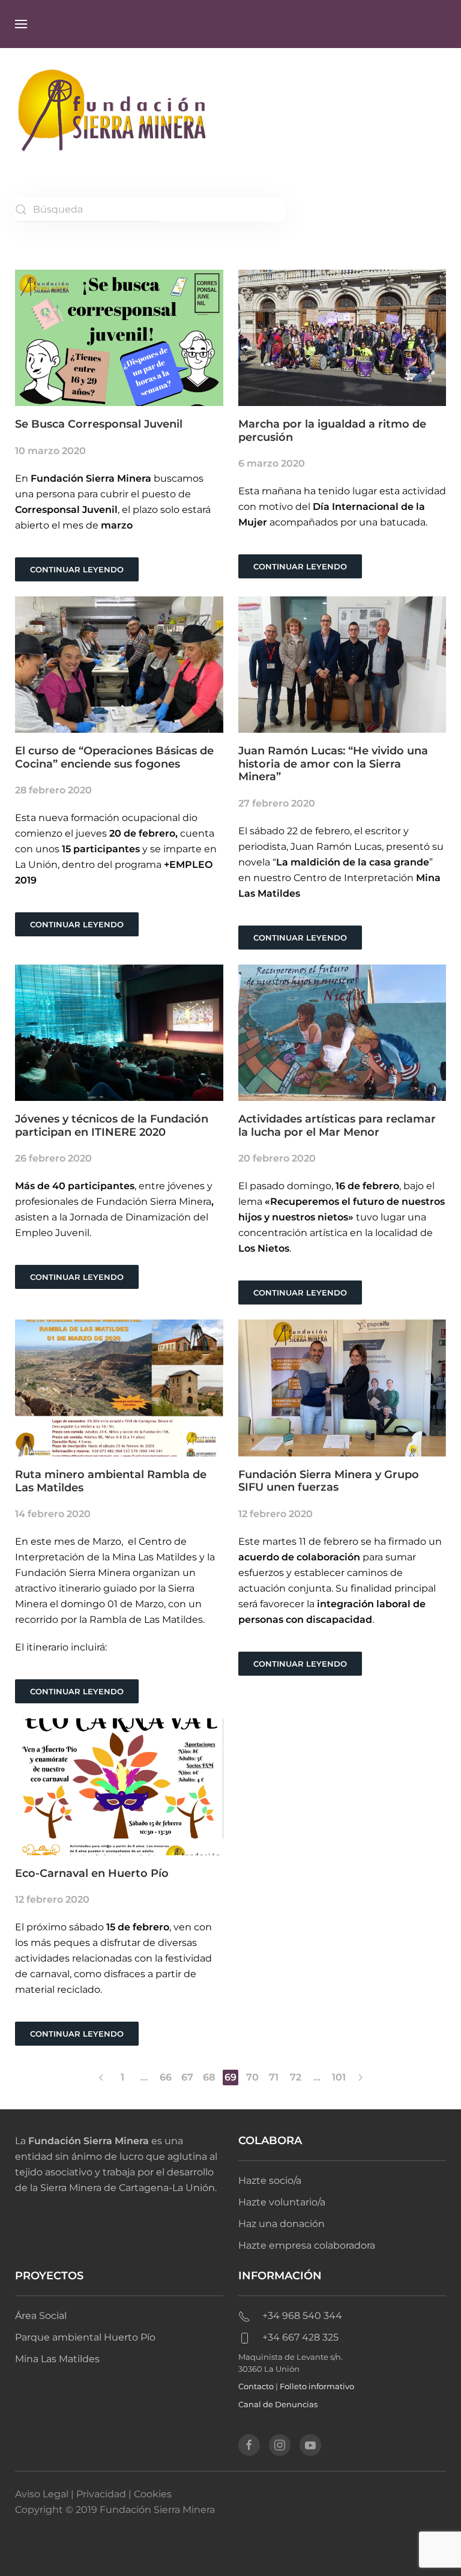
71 (274, 2077)
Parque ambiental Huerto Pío (85, 2337)
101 (339, 2077)
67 (187, 2077)
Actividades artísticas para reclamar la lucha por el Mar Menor (337, 1126)
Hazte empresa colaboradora (307, 2245)
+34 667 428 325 (300, 2337)
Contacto (256, 2386)
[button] (21, 24)
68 (209, 2077)
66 (166, 2077)
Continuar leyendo (77, 569)
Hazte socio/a (270, 2181)
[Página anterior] (101, 2077)
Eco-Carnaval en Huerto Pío (92, 1873)
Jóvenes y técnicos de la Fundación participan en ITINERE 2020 (112, 1126)
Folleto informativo (317, 2386)
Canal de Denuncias (278, 2404)
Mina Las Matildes (57, 2359)
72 (296, 2077)
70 (252, 2077)
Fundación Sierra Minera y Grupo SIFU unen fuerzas (329, 1481)
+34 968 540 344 (302, 2316)
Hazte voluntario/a (282, 2202)
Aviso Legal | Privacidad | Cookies (93, 2494)
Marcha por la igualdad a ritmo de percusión (332, 431)
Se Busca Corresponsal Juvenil (99, 424)
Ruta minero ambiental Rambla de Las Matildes (111, 1481)
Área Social (41, 2316)
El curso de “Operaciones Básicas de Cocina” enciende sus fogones (114, 757)
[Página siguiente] (360, 2077)
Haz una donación (282, 2224)
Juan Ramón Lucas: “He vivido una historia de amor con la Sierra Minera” (333, 764)
